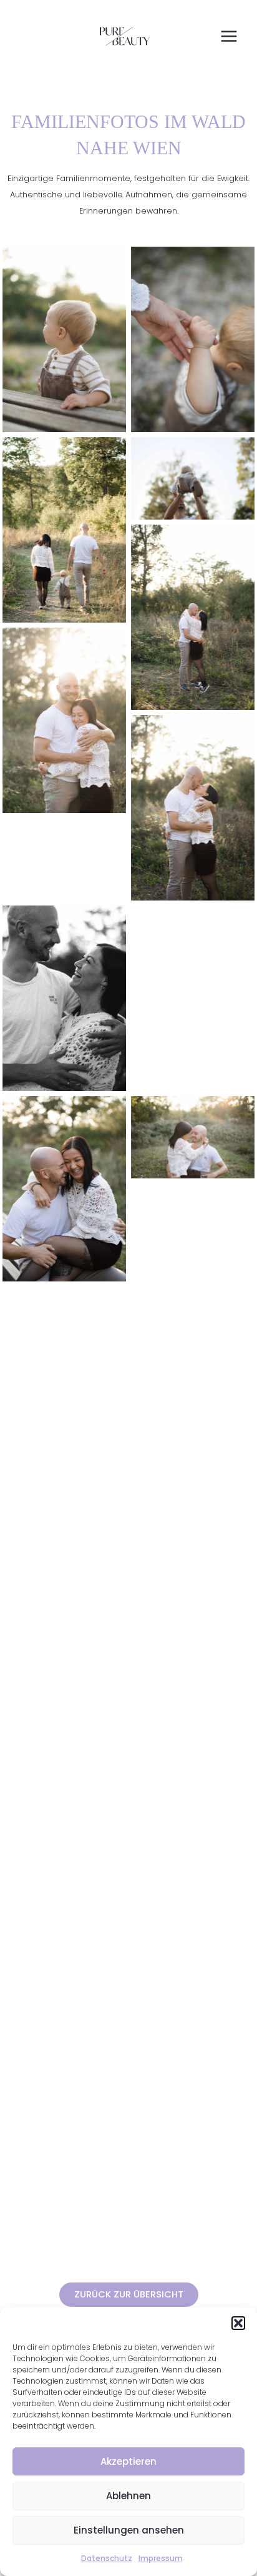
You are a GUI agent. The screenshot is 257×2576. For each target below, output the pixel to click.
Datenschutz (107, 2558)
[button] (238, 2323)
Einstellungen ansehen (129, 2530)
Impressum (161, 2558)
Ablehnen (128, 2496)
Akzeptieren (128, 2461)
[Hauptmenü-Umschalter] (229, 36)
